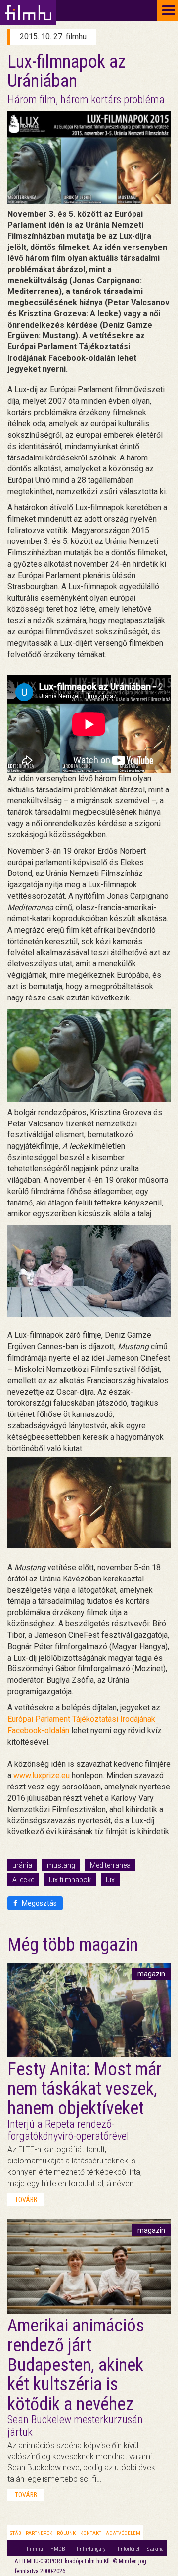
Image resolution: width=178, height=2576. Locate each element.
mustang (61, 1865)
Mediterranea (110, 1865)
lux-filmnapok (70, 1880)
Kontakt (91, 2533)
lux (110, 1880)
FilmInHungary (89, 2549)
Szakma (155, 2549)
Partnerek (39, 2533)
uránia (22, 1865)
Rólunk (66, 2533)
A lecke (23, 1880)
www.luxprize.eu (42, 1775)
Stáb (16, 2533)
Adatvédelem (123, 2533)
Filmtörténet (126, 2549)
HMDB (58, 2549)
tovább (26, 2200)
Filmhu (35, 2549)
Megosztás (39, 1903)
